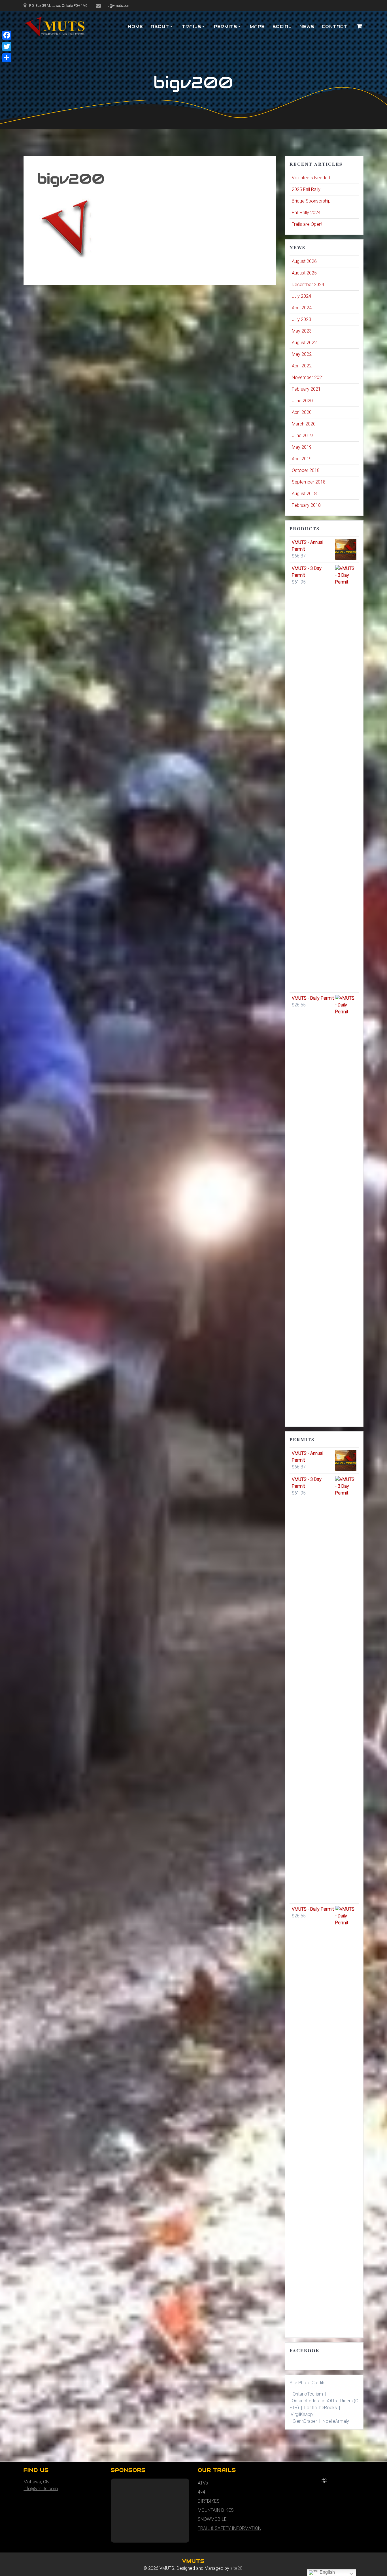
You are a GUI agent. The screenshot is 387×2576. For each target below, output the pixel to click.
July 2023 (301, 319)
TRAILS (192, 27)
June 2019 (302, 436)
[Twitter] (7, 46)
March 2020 (304, 424)
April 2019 (302, 459)
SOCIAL (282, 27)
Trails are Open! (307, 224)
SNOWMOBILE (212, 2519)
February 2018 (306, 505)
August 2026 (304, 261)
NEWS (307, 27)
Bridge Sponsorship (311, 201)
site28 (236, 2568)
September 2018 (309, 482)
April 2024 (302, 308)
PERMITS (226, 27)
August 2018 (304, 494)
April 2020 (302, 412)
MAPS (257, 27)
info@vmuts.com (41, 2489)
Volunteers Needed (311, 178)
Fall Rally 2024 (306, 213)
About (160, 27)
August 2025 (304, 273)
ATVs (203, 2483)
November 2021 (308, 377)
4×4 (201, 2492)
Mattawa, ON (36, 2482)
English (327, 2572)
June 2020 (302, 401)
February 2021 (306, 389)
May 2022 (302, 354)
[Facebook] (7, 35)
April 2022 (302, 366)
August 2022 (304, 343)
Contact (335, 27)
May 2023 (302, 331)
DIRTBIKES (209, 2501)
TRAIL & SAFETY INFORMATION (229, 2528)
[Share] (7, 58)
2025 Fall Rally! (307, 189)
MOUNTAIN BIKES (216, 2510)
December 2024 (308, 285)
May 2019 (302, 447)
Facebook (305, 2350)
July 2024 (301, 296)
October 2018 (306, 470)
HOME (135, 27)
